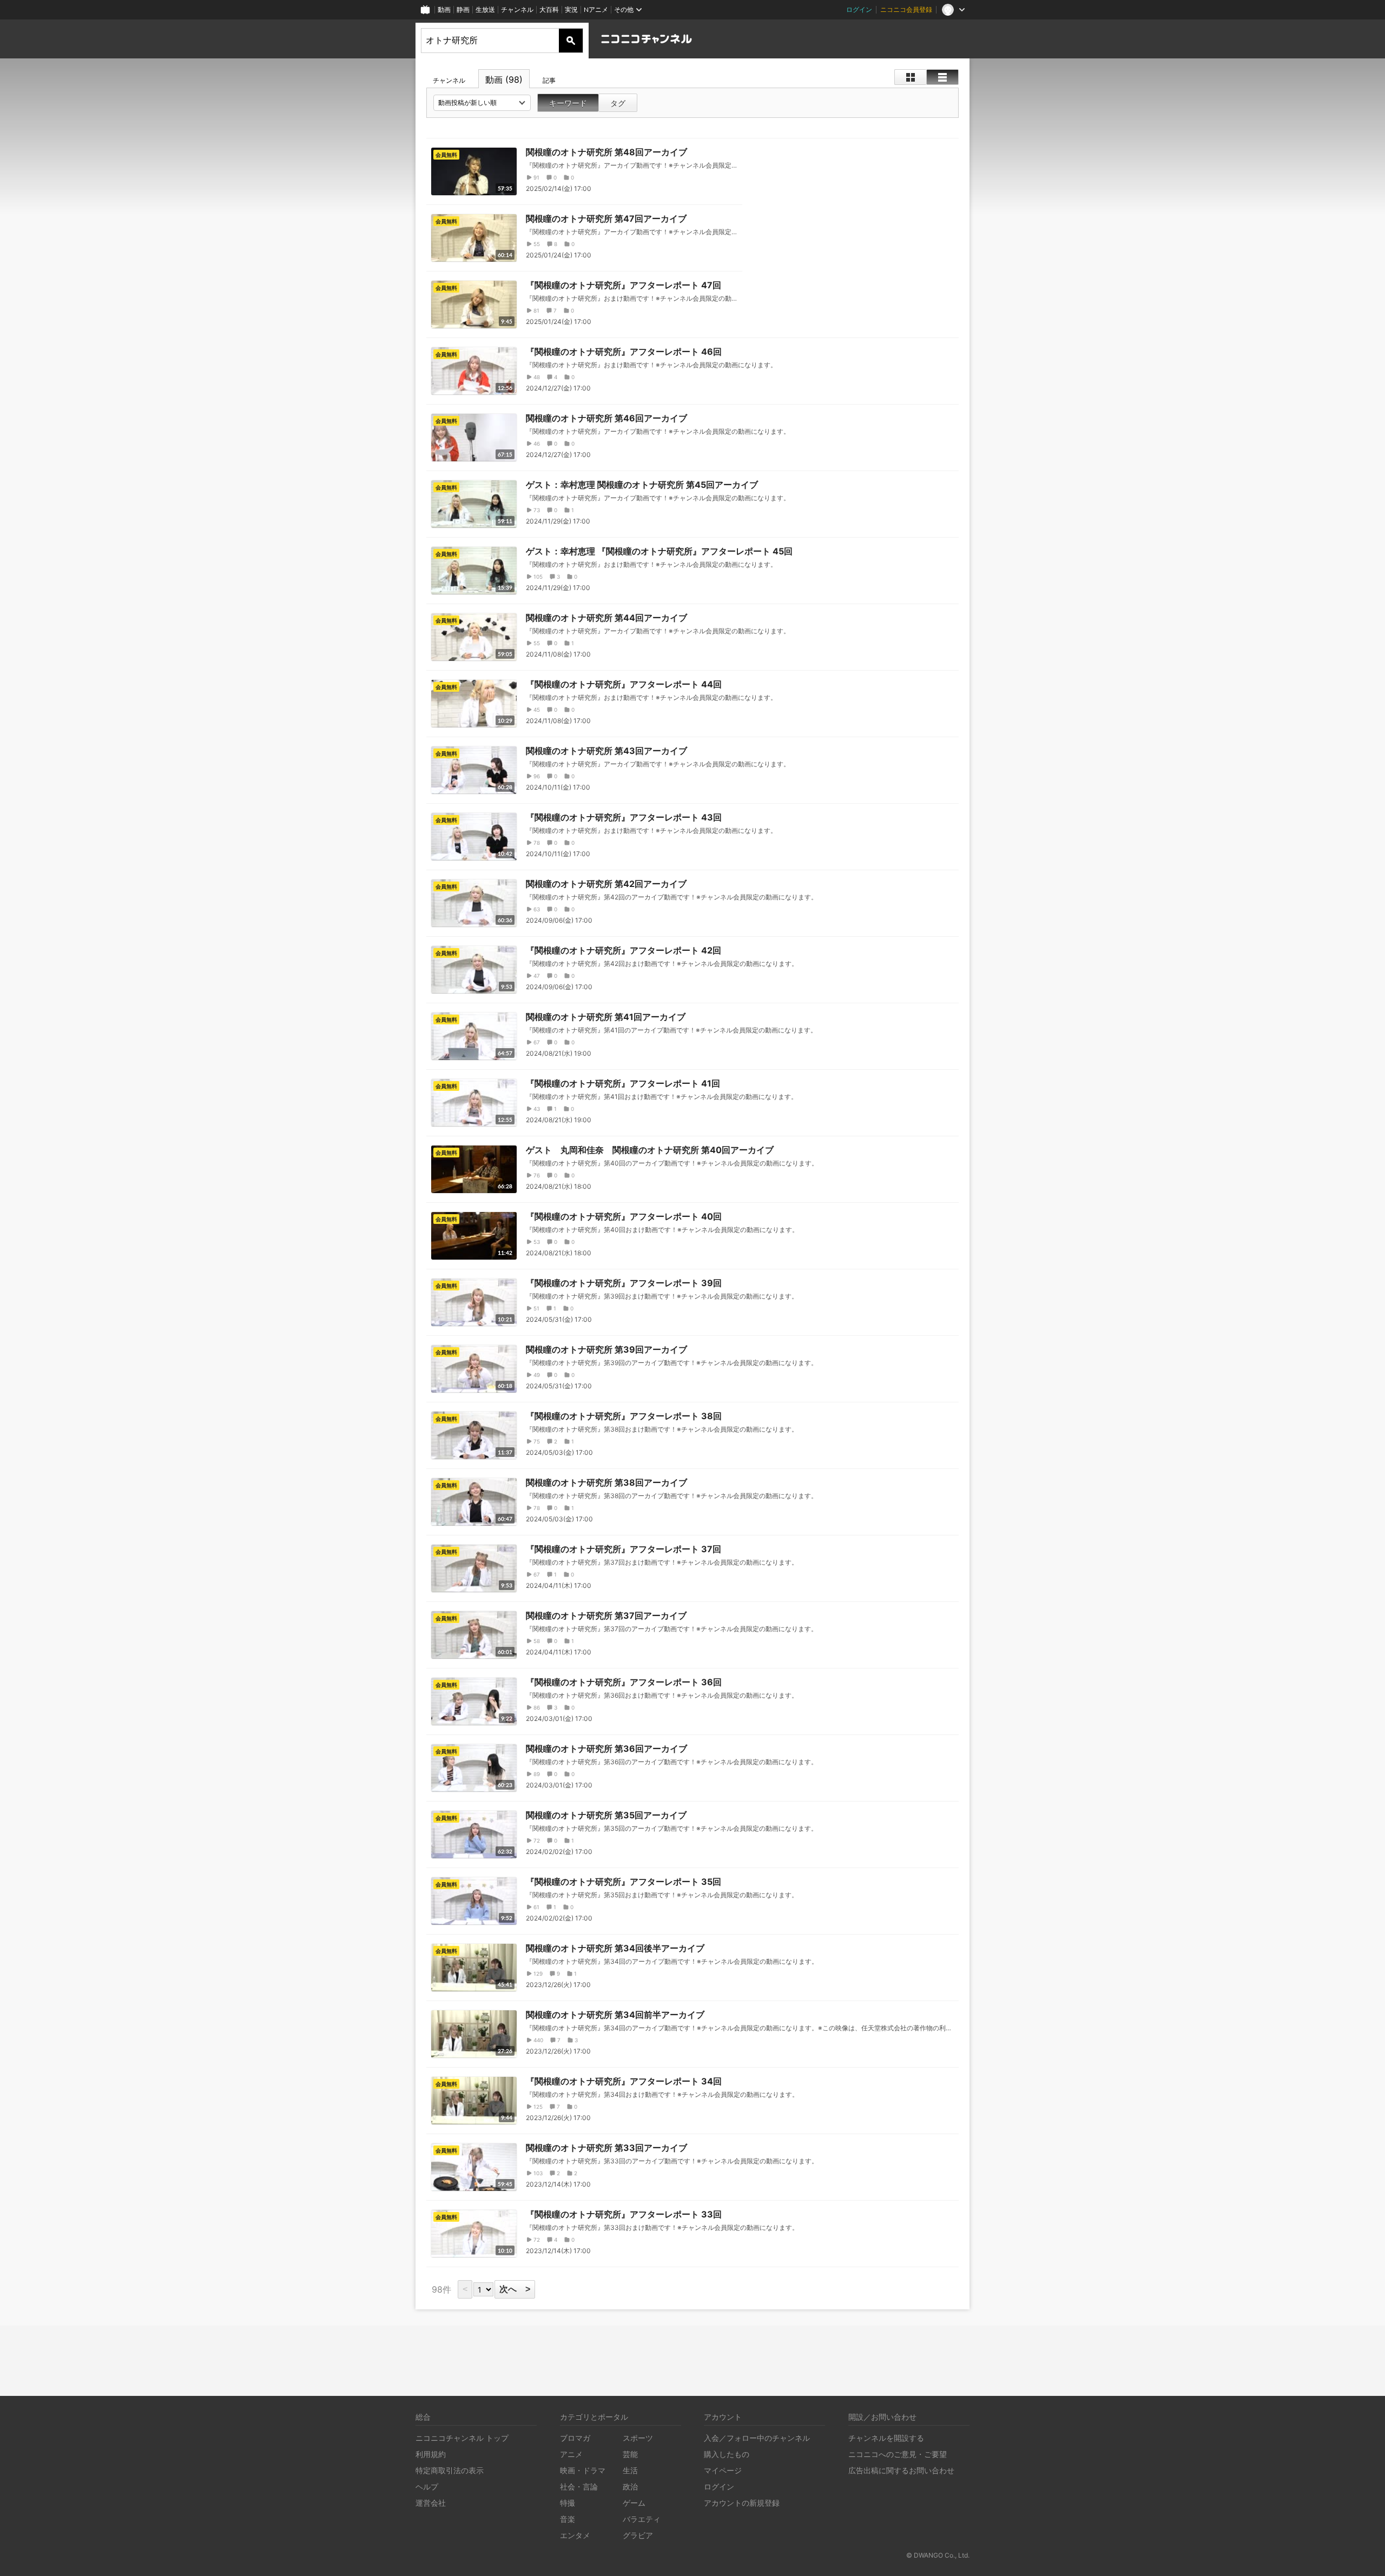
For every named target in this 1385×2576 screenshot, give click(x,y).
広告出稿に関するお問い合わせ (901, 2470)
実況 (571, 9)
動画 (444, 9)
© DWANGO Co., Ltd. (938, 2555)
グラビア (638, 2535)
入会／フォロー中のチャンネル (757, 2438)
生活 (630, 2470)
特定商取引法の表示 (450, 2470)
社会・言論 (579, 2486)
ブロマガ (575, 2438)
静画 (463, 9)
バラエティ (642, 2519)
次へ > (515, 2289)
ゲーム (634, 2503)
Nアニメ (596, 9)
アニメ (571, 2454)
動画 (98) (504, 80)
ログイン (859, 9)
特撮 (568, 2503)
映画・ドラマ (583, 2470)
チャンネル (517, 9)
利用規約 (431, 2454)
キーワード (568, 103)
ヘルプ (427, 2486)
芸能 (630, 2454)
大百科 (549, 9)
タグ (618, 103)
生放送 (485, 9)
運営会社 (431, 2503)
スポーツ (638, 2438)
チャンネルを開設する (886, 2438)
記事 (549, 80)
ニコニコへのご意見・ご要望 (898, 2454)
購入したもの (727, 2454)
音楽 (568, 2519)
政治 (630, 2486)
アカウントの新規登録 (742, 2503)
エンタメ (575, 2535)
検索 (571, 41)
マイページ (723, 2470)
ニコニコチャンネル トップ (462, 2438)
